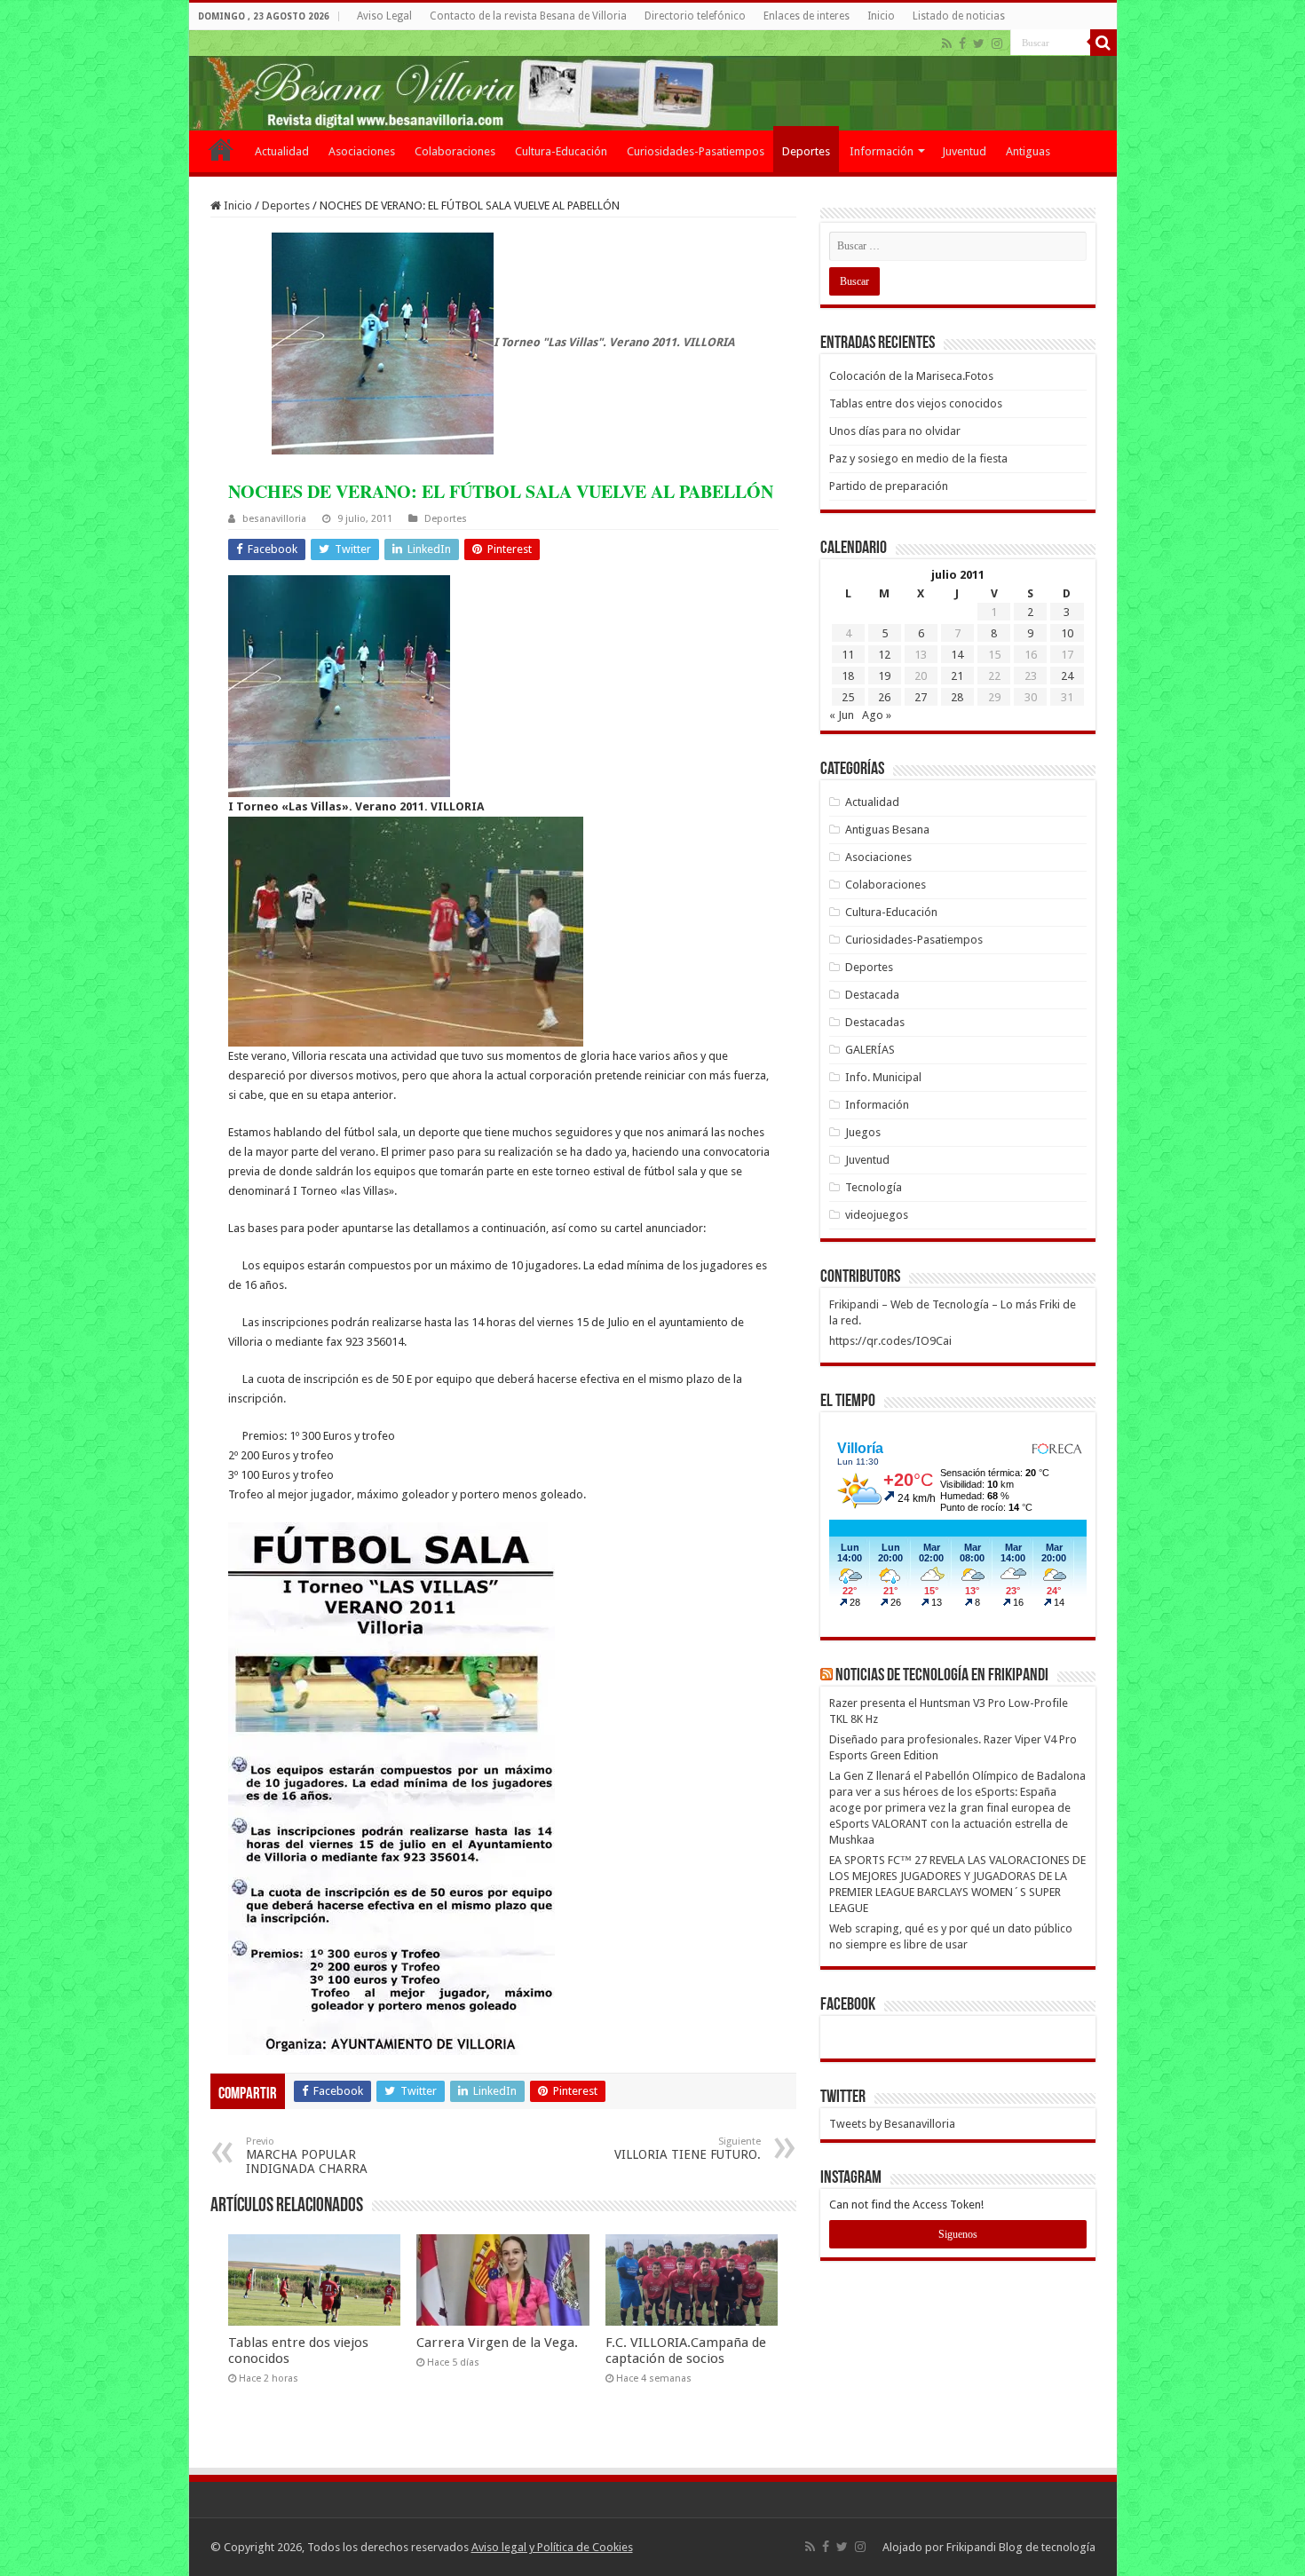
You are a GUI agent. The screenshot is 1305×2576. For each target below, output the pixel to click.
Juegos (863, 1132)
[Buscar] (1103, 43)
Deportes (806, 151)
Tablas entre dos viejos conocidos (916, 403)
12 (884, 655)
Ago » (877, 715)
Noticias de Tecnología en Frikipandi (942, 1676)
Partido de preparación (889, 486)
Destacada (872, 995)
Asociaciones (362, 151)
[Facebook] (962, 43)
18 (848, 676)
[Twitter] (979, 43)
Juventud (964, 151)
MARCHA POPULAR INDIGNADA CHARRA (307, 2156)
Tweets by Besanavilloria (892, 2124)
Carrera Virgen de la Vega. (497, 2343)
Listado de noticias (959, 16)
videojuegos (877, 1215)
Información (882, 151)
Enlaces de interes (807, 16)
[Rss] (947, 43)
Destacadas (875, 1022)
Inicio (881, 16)
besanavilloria (274, 519)
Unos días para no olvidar (895, 431)
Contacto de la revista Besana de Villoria (528, 16)
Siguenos (958, 2234)
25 (848, 697)
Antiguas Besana (887, 830)
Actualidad (282, 151)
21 (957, 676)
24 (1067, 676)
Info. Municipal (883, 1077)
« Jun (842, 715)
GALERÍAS (870, 1050)
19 (884, 676)
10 (1067, 633)
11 (848, 655)
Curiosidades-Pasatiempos (696, 151)
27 (921, 697)
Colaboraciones (455, 151)
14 (957, 655)
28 (957, 697)
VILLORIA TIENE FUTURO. (688, 2149)
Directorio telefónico (695, 16)
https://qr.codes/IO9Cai (890, 1341)
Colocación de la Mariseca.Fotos (911, 376)
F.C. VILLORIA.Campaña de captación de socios (686, 2351)
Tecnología (874, 1187)
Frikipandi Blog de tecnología (1021, 2547)
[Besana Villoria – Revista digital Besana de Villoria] (653, 80)
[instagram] (997, 43)
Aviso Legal (384, 16)
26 (884, 697)
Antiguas (1028, 151)
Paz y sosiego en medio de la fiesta (918, 458)
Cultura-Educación (561, 151)
